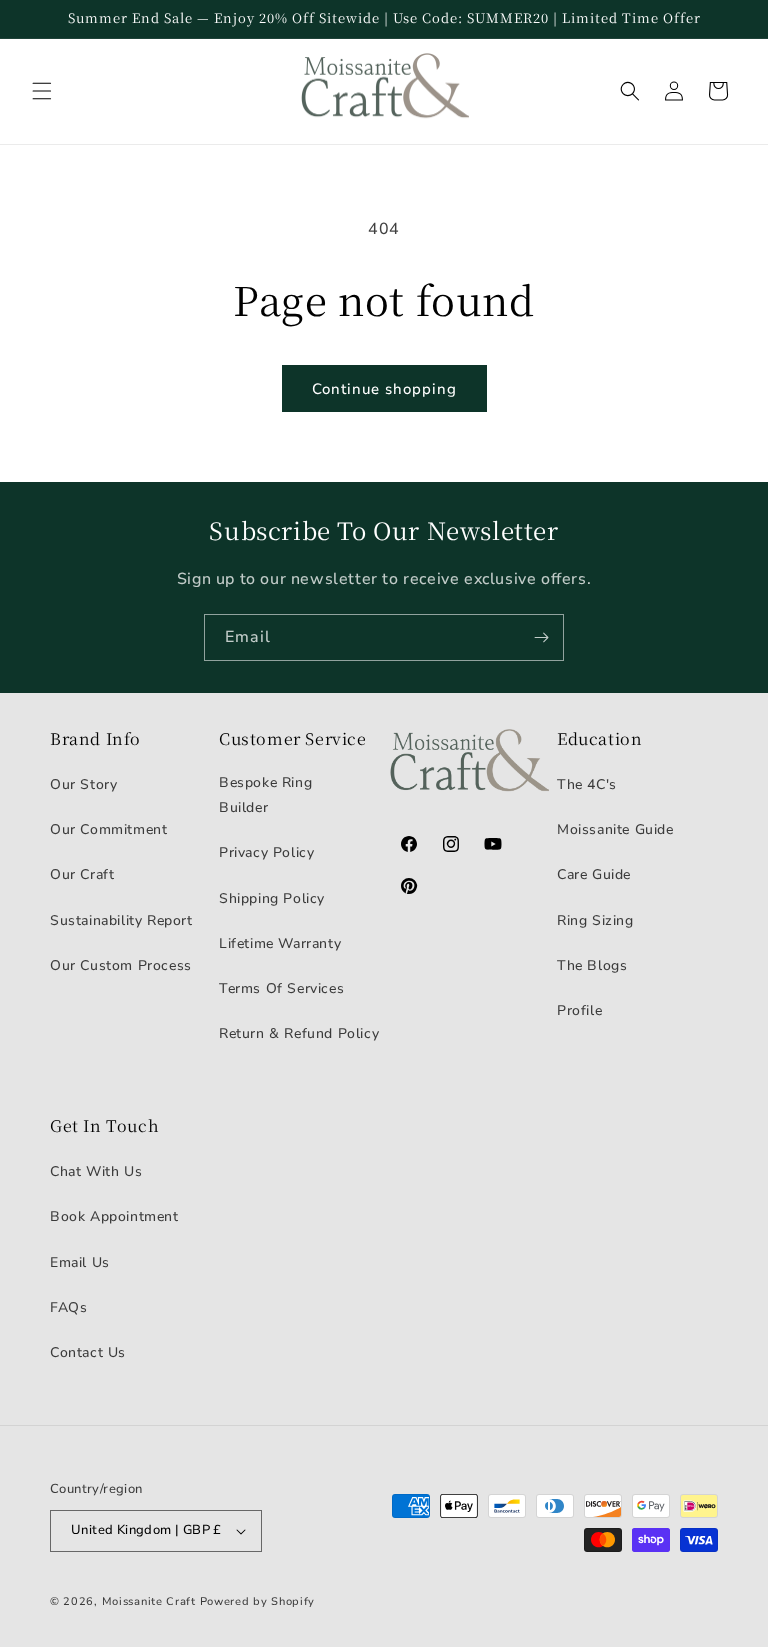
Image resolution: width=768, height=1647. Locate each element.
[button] (42, 91)
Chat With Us (96, 1171)
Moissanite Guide (615, 829)
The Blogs (592, 965)
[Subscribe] (541, 637)
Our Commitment (108, 829)
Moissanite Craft (149, 1601)
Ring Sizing (595, 920)
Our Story (83, 784)
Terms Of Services (281, 988)
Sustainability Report (121, 920)
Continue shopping (384, 389)
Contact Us (88, 1352)
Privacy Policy (266, 852)
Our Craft (82, 874)
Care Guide (594, 874)
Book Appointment (114, 1216)
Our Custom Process (121, 965)
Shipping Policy (272, 898)
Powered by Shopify (258, 1601)
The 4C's (587, 784)
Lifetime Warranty (280, 943)
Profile (579, 1010)
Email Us (80, 1262)
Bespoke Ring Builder (265, 795)
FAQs (68, 1307)
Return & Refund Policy (299, 1033)
